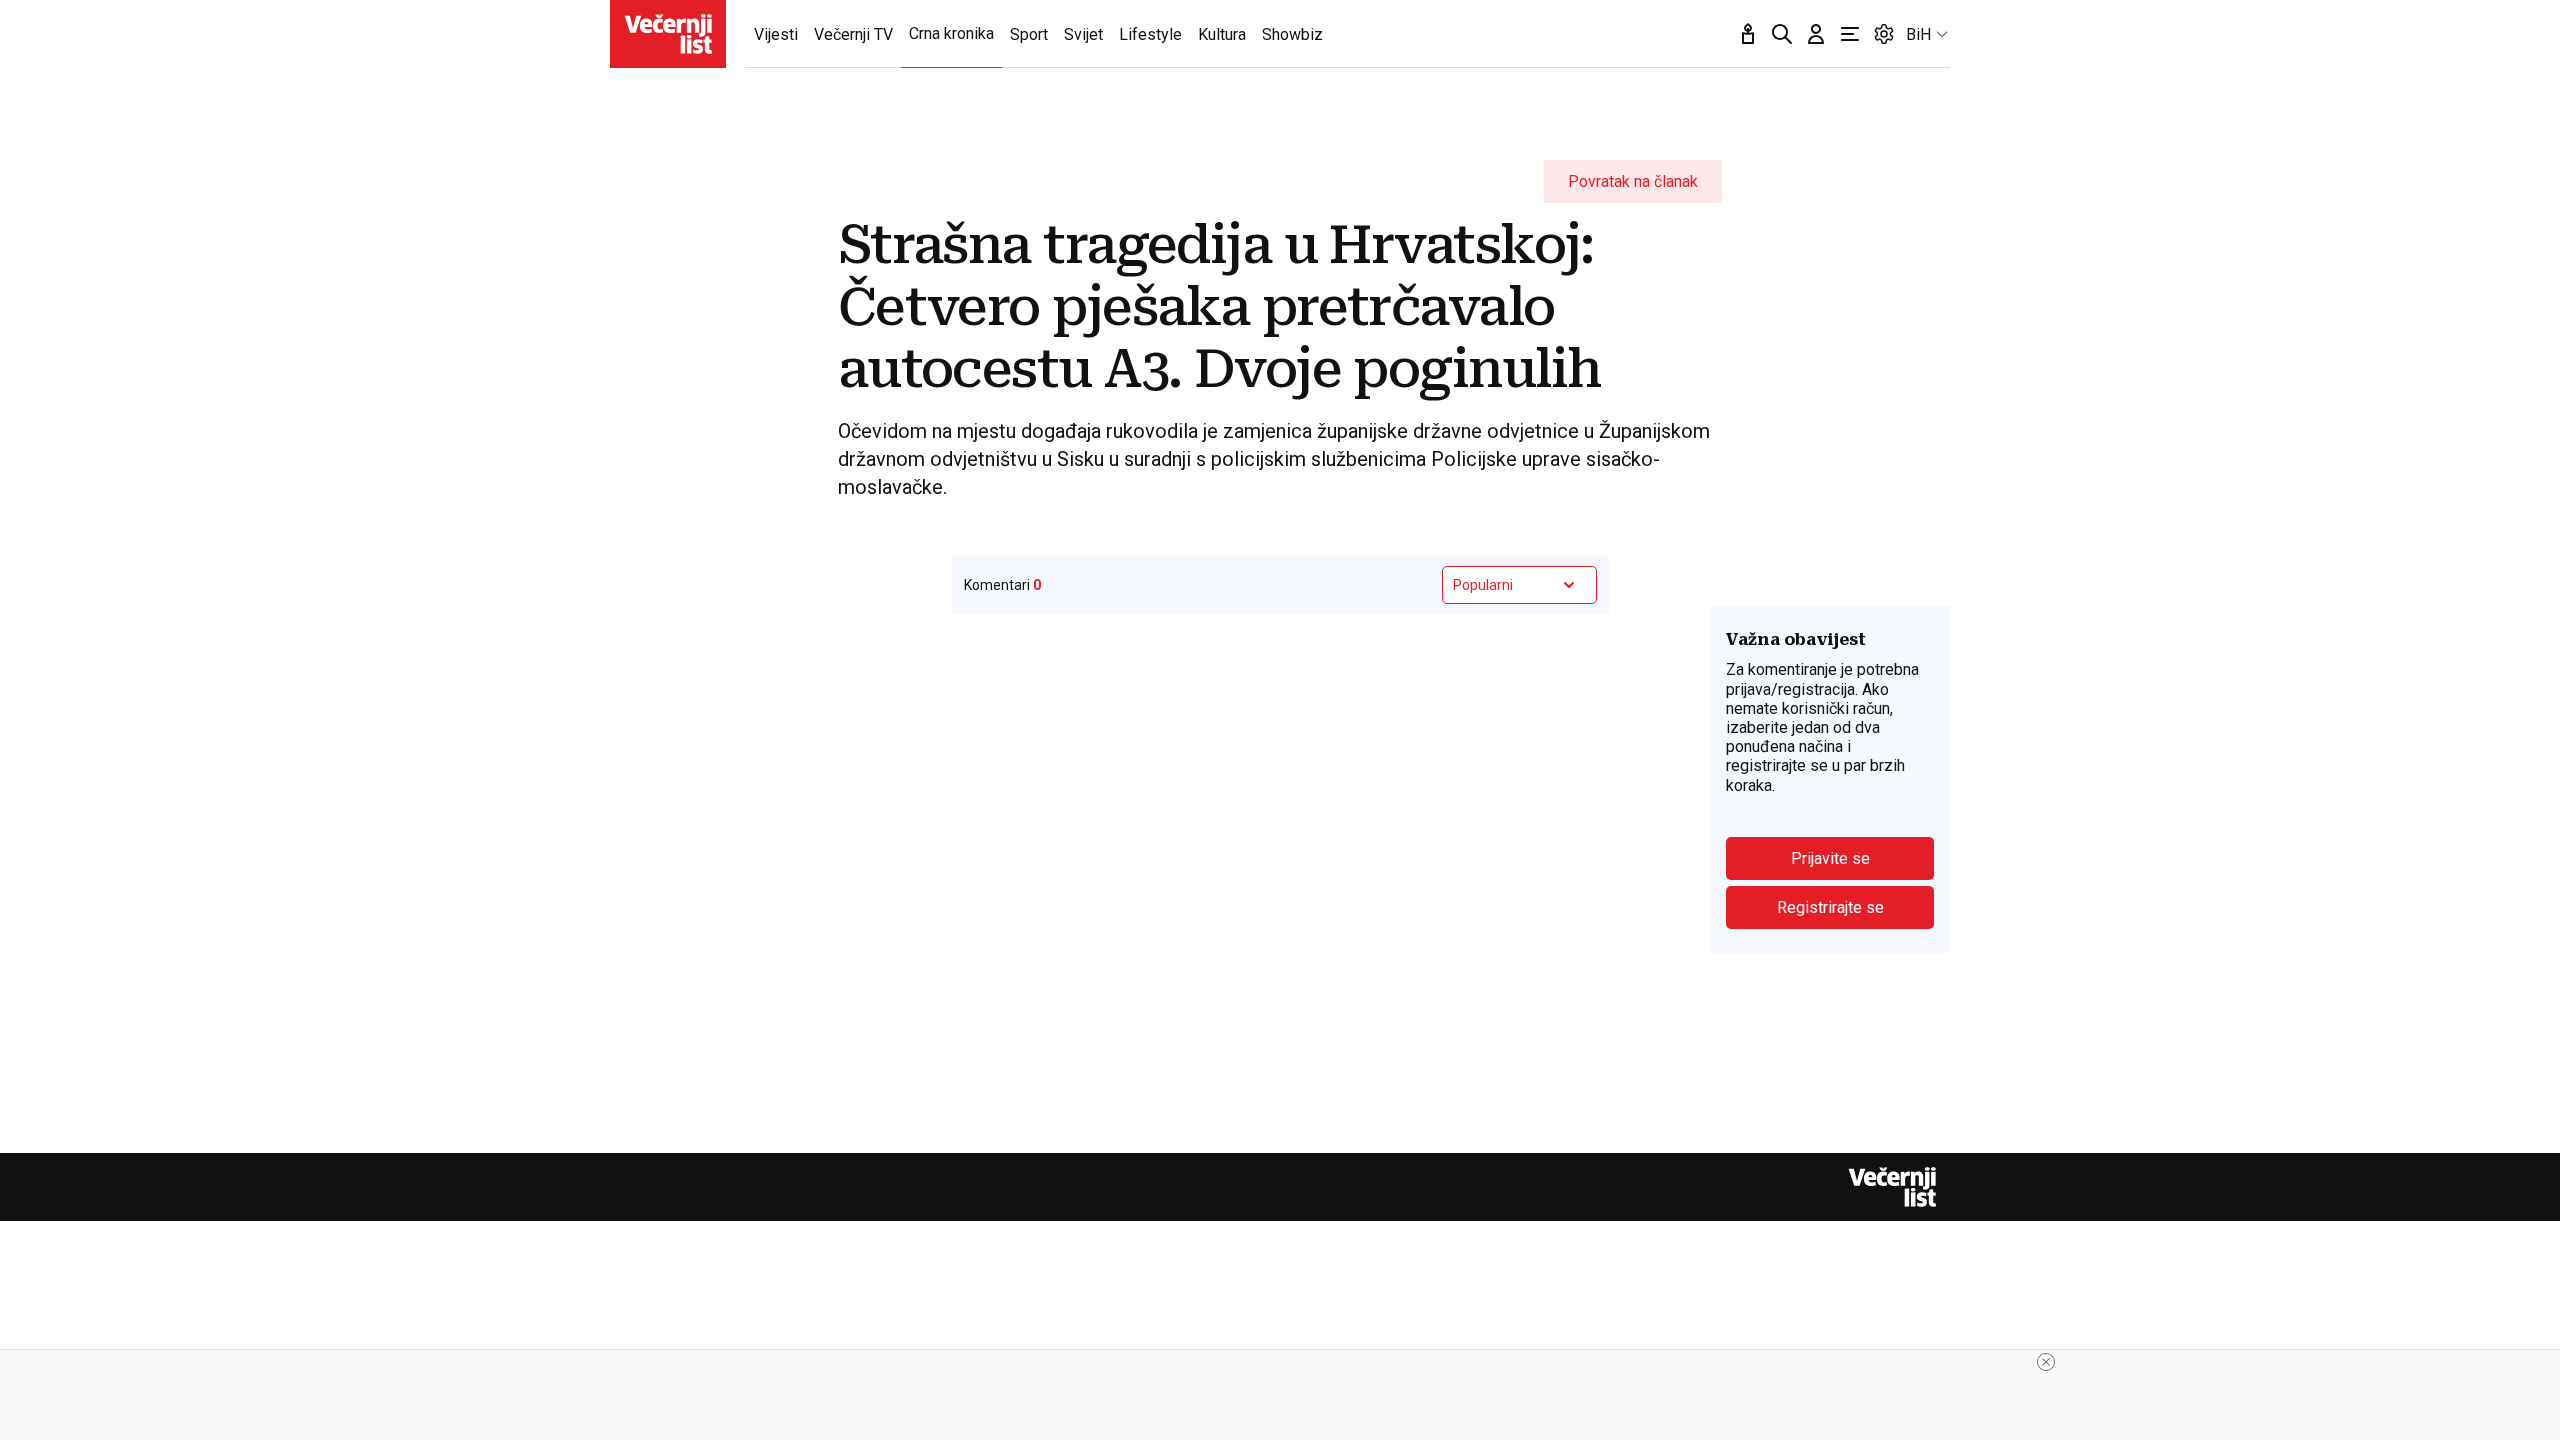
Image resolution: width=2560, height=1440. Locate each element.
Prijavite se (1830, 858)
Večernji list (1892, 1187)
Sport (1029, 34)
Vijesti (776, 34)
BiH (1918, 34)
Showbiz (1292, 34)
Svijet (1083, 34)
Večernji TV (853, 34)
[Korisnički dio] (1816, 34)
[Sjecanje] (1748, 34)
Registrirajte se (1830, 907)
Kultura (1222, 34)
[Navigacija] (1850, 34)
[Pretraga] (1782, 34)
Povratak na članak (1633, 181)
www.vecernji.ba (668, 34)
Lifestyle (1150, 34)
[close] (2046, 1362)
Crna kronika (951, 33)
